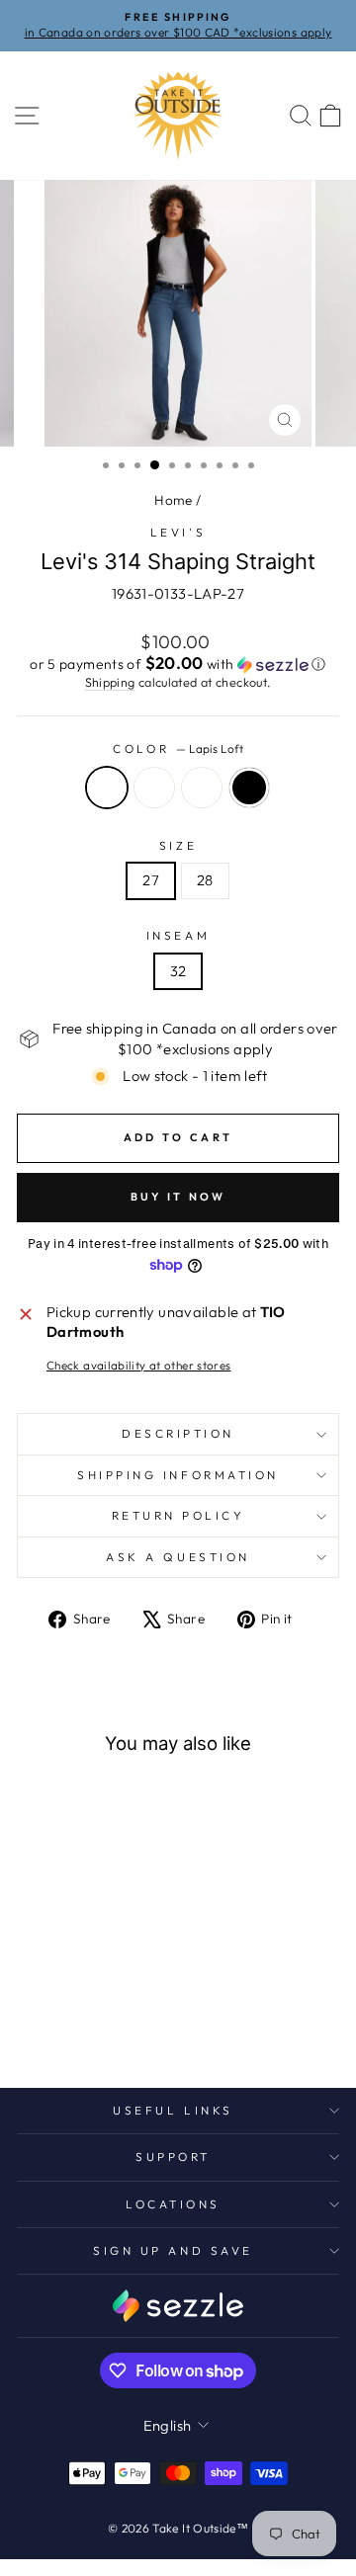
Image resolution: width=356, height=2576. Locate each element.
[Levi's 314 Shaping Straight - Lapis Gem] (67, 2020)
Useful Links (173, 2110)
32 (178, 971)
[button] (178, 664)
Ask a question (178, 1557)
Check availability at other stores (139, 1365)
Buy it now (178, 1197)
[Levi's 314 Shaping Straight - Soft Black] (112, 2020)
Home (173, 500)
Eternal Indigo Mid (202, 788)
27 (151, 880)
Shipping (110, 682)
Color (178, 748)
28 (205, 880)
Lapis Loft (107, 788)
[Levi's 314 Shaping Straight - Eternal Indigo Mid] (89, 2020)
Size (178, 845)
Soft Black (249, 788)
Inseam (178, 935)
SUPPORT (173, 2157)
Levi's (178, 532)
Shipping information (178, 1475)
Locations (173, 2204)
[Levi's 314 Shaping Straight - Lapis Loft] (44, 2020)
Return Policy (178, 1515)
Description (178, 1433)
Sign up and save (173, 2250)
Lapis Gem (154, 788)
